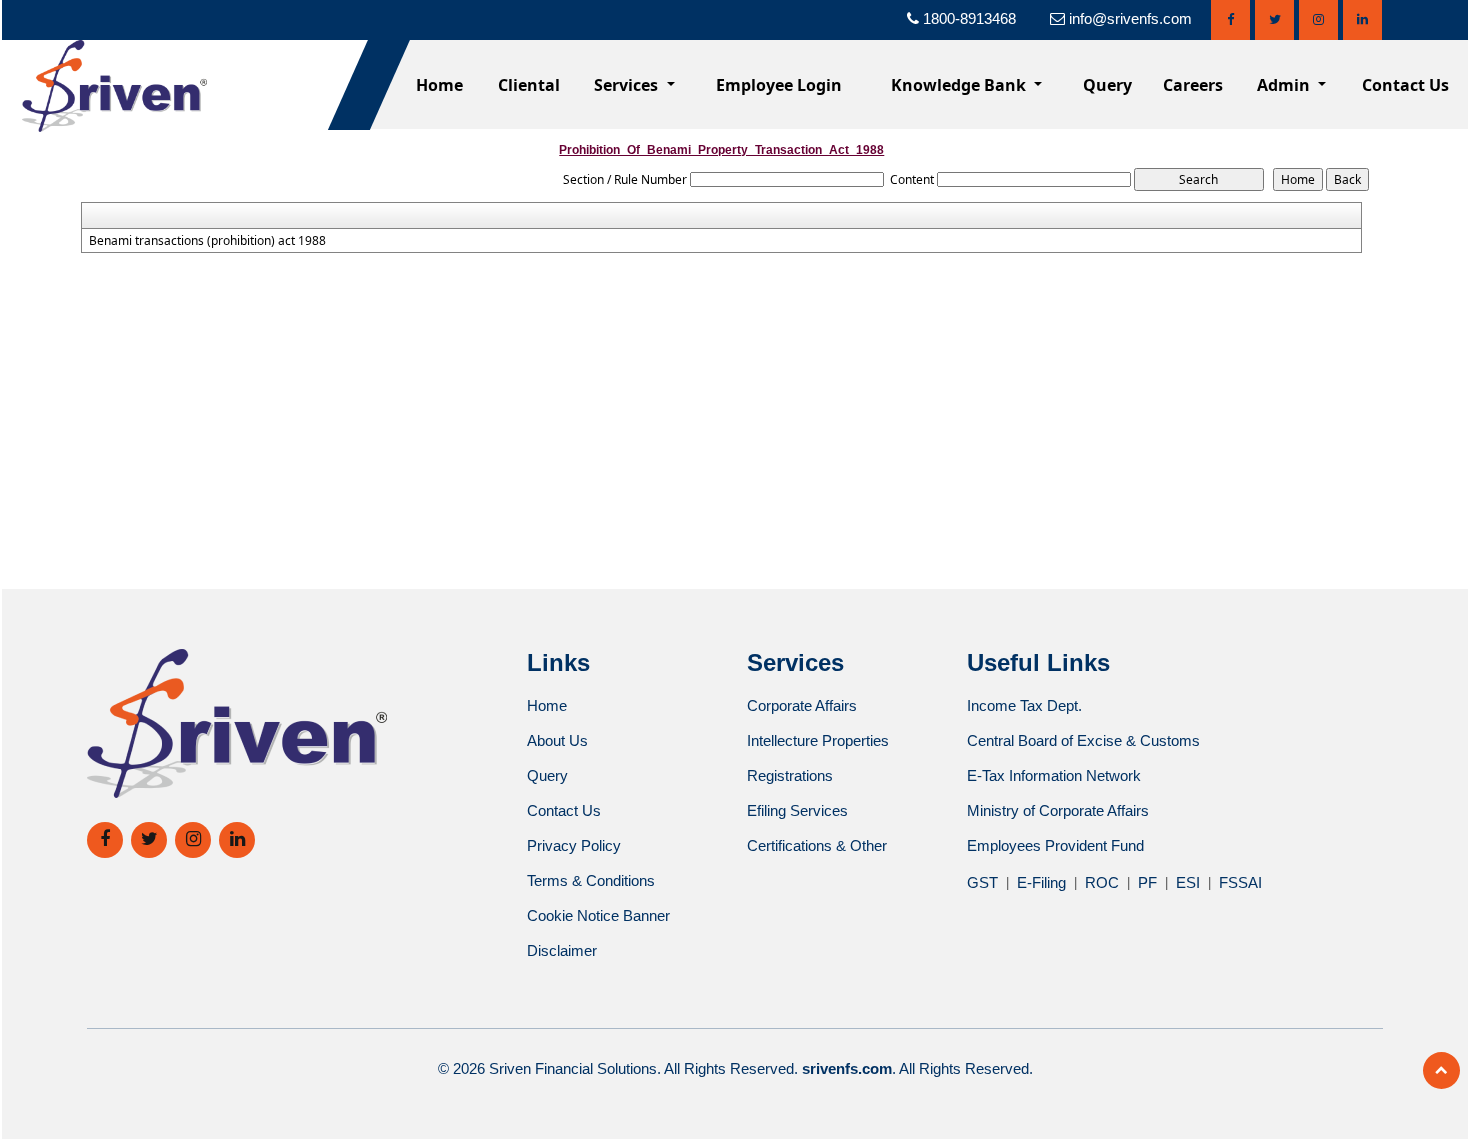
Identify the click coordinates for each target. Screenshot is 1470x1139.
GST (982, 882)
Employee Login (779, 85)
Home (439, 85)
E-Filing (1041, 882)
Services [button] (628, 85)
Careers (1193, 85)
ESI (1188, 882)
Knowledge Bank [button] (960, 85)
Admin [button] (1285, 85)
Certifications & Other (817, 845)
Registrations (790, 775)
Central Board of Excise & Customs (1083, 740)
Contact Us (1405, 85)
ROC (1102, 882)
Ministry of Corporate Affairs (1058, 810)
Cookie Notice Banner (598, 915)
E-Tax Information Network (1054, 775)
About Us (557, 740)
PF (1147, 882)
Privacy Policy (574, 845)
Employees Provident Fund (1055, 845)
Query (1107, 85)
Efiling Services (797, 810)
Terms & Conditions (591, 880)
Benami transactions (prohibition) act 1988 (207, 241)
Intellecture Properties (818, 740)
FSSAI (1240, 882)
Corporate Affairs (802, 705)
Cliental (529, 85)
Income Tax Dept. (1024, 705)
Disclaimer (562, 950)
